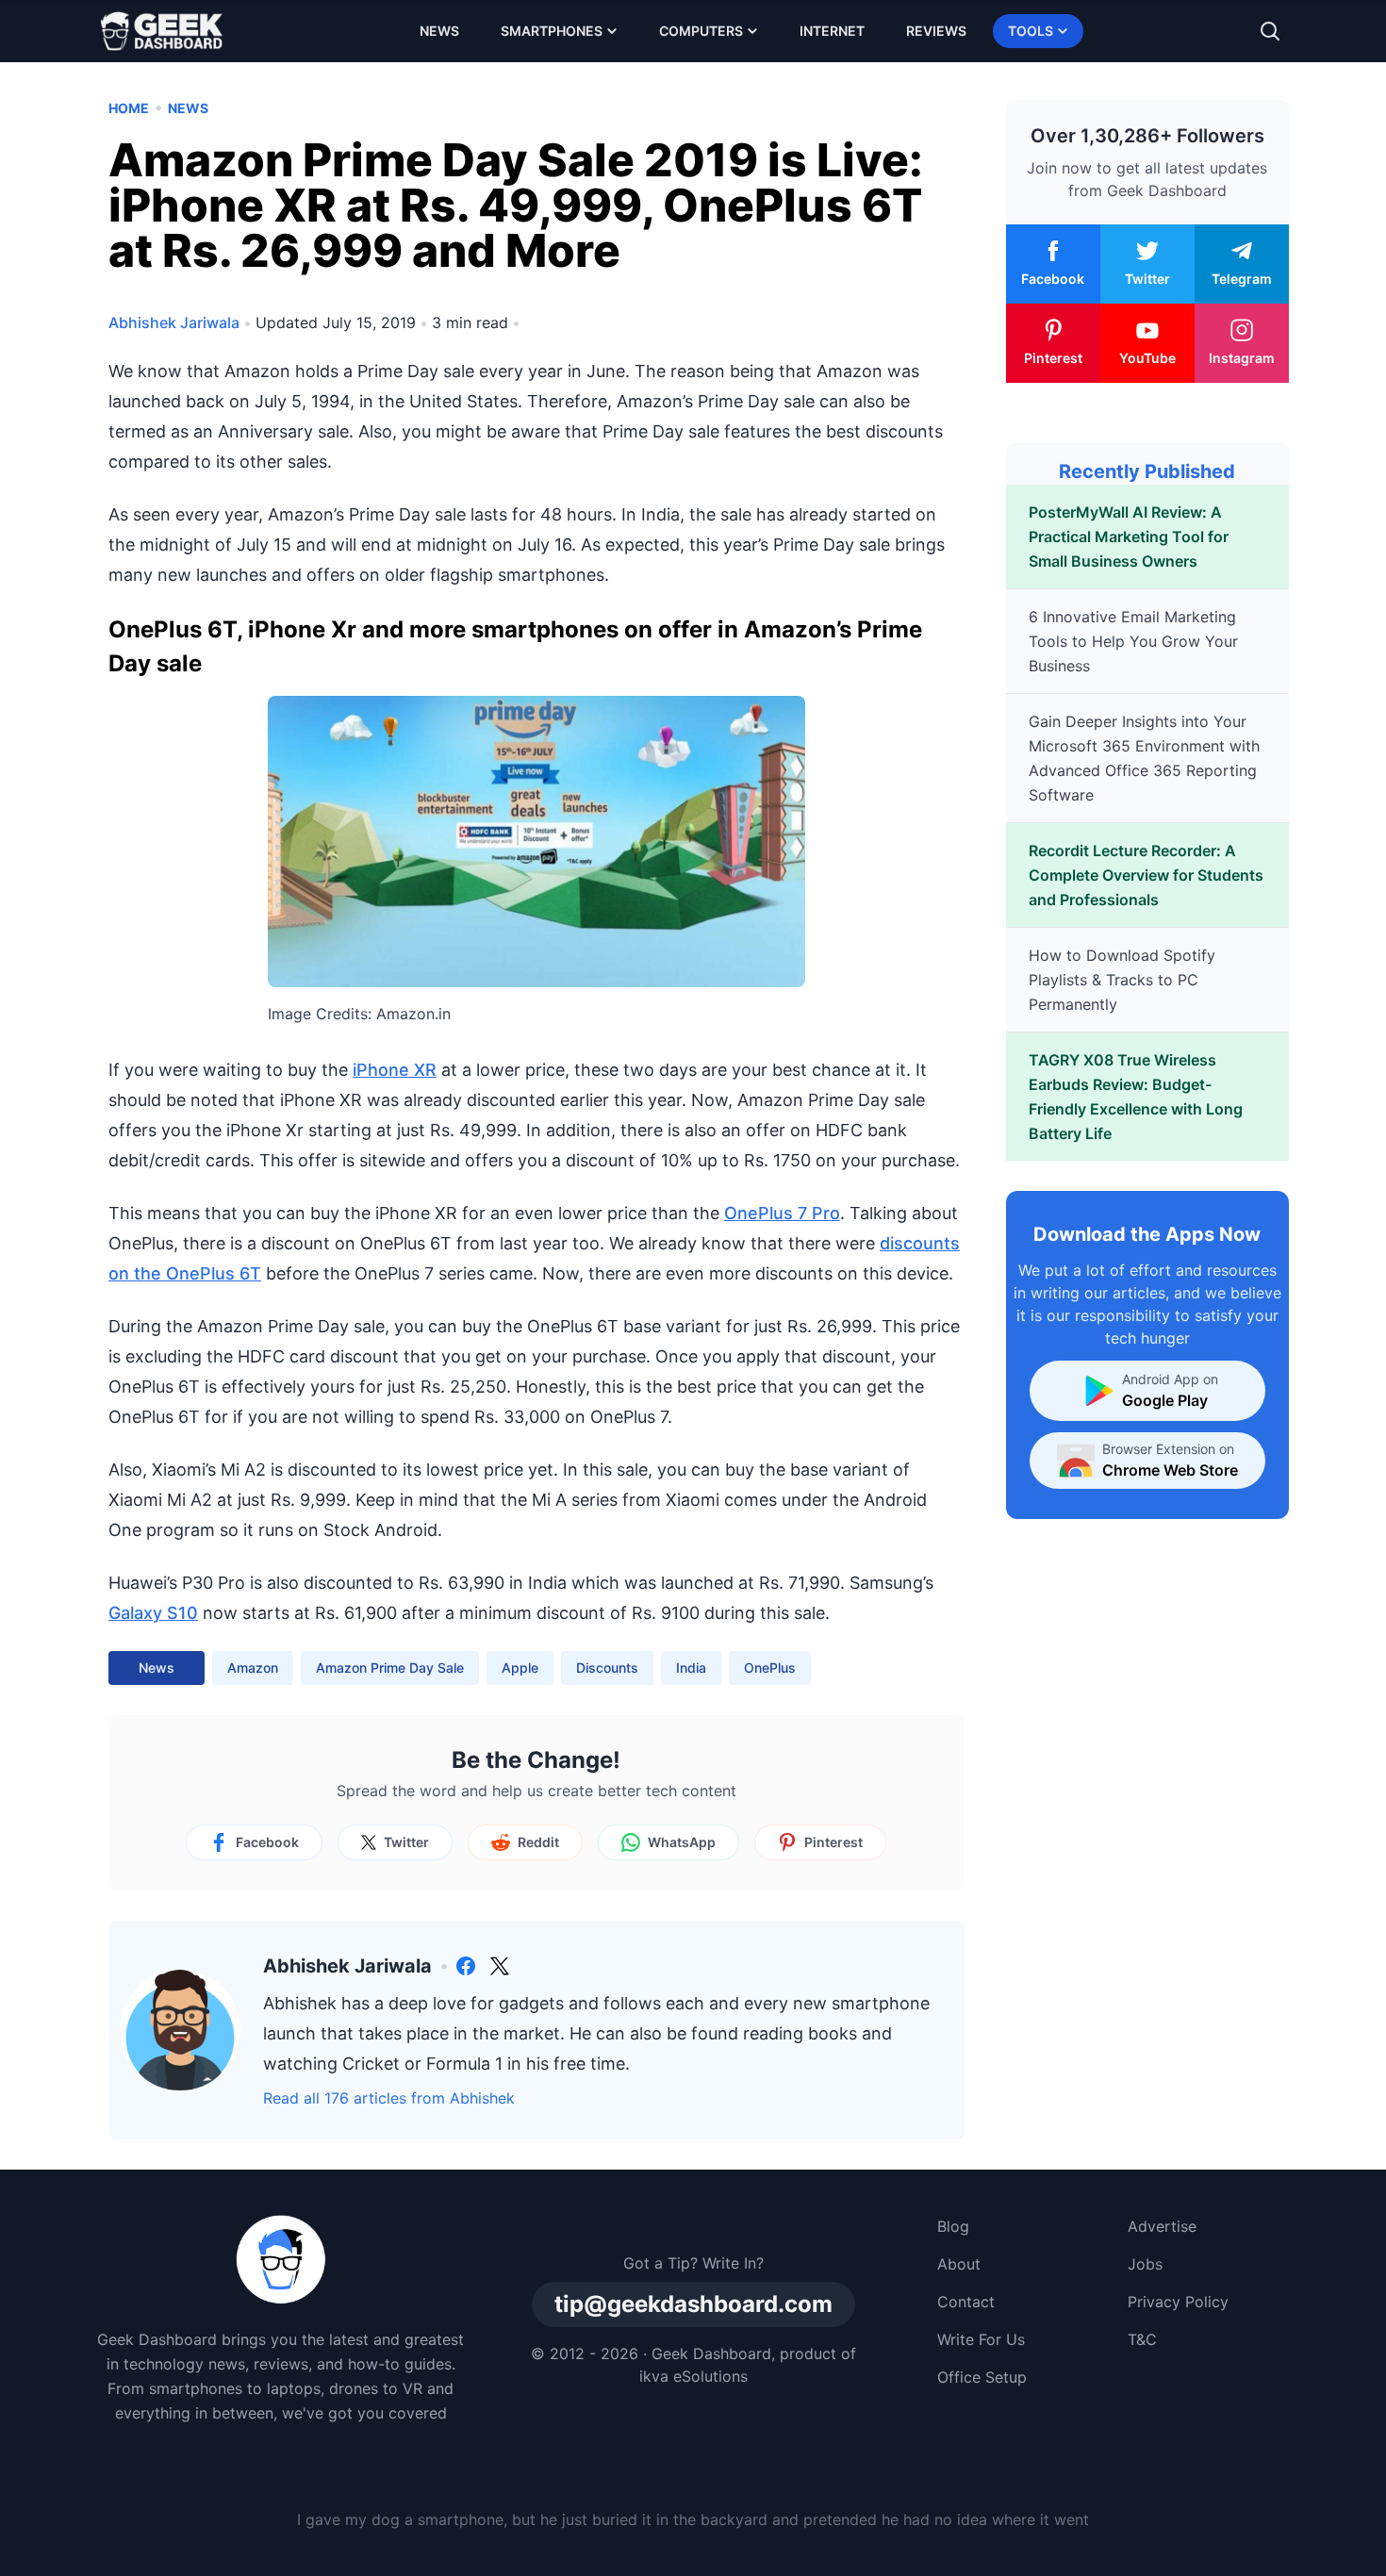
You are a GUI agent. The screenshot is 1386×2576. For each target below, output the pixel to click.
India (691, 1668)
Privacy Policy (1178, 2302)
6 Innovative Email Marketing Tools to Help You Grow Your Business (1133, 641)
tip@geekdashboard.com (693, 2304)
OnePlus (770, 1668)
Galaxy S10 (153, 1613)
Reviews (936, 31)
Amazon (253, 1668)
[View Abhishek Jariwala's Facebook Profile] (466, 1966)
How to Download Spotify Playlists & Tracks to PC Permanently (1122, 980)
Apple (520, 1668)
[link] (466, 1966)
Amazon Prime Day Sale (390, 1668)
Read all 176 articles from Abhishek (389, 2098)
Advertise (1162, 2226)
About (959, 2264)
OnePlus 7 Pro (782, 1213)
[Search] (1270, 31)
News (439, 31)
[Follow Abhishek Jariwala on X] (500, 1966)
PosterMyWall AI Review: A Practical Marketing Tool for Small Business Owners (1129, 537)
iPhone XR (395, 1070)
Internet (832, 31)
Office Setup (982, 2377)
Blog (953, 2226)
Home (129, 108)
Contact (966, 2302)
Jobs (1145, 2264)
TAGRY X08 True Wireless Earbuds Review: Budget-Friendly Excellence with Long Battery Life (1136, 1097)
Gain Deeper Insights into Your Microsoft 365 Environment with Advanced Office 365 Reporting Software (1144, 758)
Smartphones (552, 31)
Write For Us (981, 2339)
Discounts (607, 1668)
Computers (701, 31)
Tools (1031, 31)
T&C (1142, 2339)
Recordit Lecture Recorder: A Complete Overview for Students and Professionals (1146, 875)
